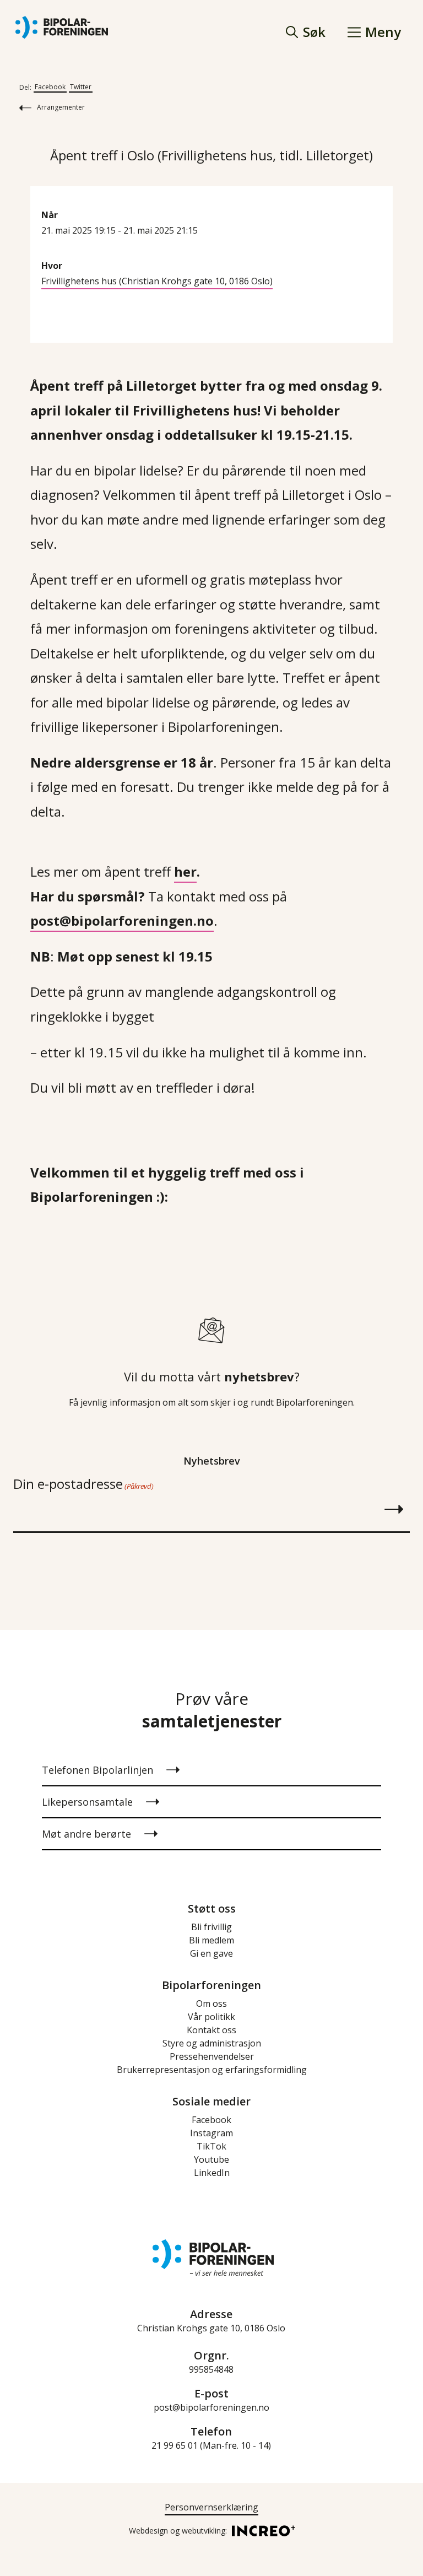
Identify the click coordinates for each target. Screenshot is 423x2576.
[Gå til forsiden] (62, 28)
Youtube (211, 2159)
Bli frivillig (211, 1927)
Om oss (211, 2003)
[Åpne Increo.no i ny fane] (260, 2530)
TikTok (211, 2146)
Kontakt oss (211, 2030)
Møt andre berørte (86, 1834)
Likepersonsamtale (87, 1802)
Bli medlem (211, 1940)
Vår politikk (211, 2017)
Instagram (211, 2133)
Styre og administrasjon (212, 2043)
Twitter (81, 87)
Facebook (50, 87)
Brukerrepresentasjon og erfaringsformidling (212, 2070)
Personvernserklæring (211, 2507)
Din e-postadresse (83, 1484)
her (185, 871)
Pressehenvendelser (212, 2056)
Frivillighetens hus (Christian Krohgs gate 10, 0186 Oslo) (157, 281)
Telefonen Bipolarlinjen (97, 1770)
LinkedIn (212, 2173)
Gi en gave (211, 1953)
